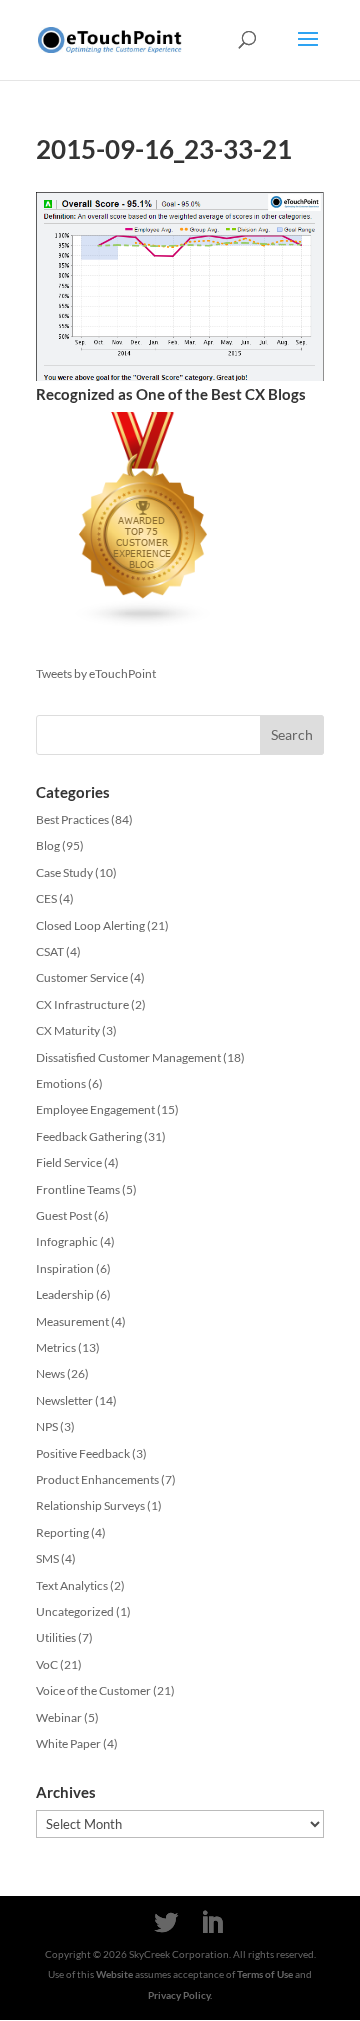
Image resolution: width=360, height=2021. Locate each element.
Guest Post (64, 1215)
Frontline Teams (78, 1189)
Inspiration (65, 1268)
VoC (47, 1664)
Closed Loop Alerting (90, 925)
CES (46, 898)
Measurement (72, 1321)
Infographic (67, 1241)
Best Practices (72, 819)
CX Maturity (68, 1030)
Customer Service (82, 977)
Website (114, 1974)
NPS (47, 1426)
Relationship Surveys (90, 1505)
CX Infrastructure (82, 1004)
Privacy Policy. (180, 1995)
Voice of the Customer (93, 1690)
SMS (47, 1558)
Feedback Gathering (89, 1136)
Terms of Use (265, 1974)
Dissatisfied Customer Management (128, 1057)
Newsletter (64, 1400)
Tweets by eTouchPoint (96, 673)
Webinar (59, 1717)
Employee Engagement (95, 1109)
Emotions (61, 1083)
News (50, 1373)
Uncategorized (75, 1611)
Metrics (56, 1347)
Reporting (62, 1532)
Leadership (65, 1294)
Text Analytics (72, 1585)
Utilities (56, 1637)
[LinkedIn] (212, 1923)
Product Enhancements (97, 1479)
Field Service (69, 1162)
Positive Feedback (83, 1453)
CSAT (50, 951)
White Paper (68, 1743)
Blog (48, 845)
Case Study (64, 872)
